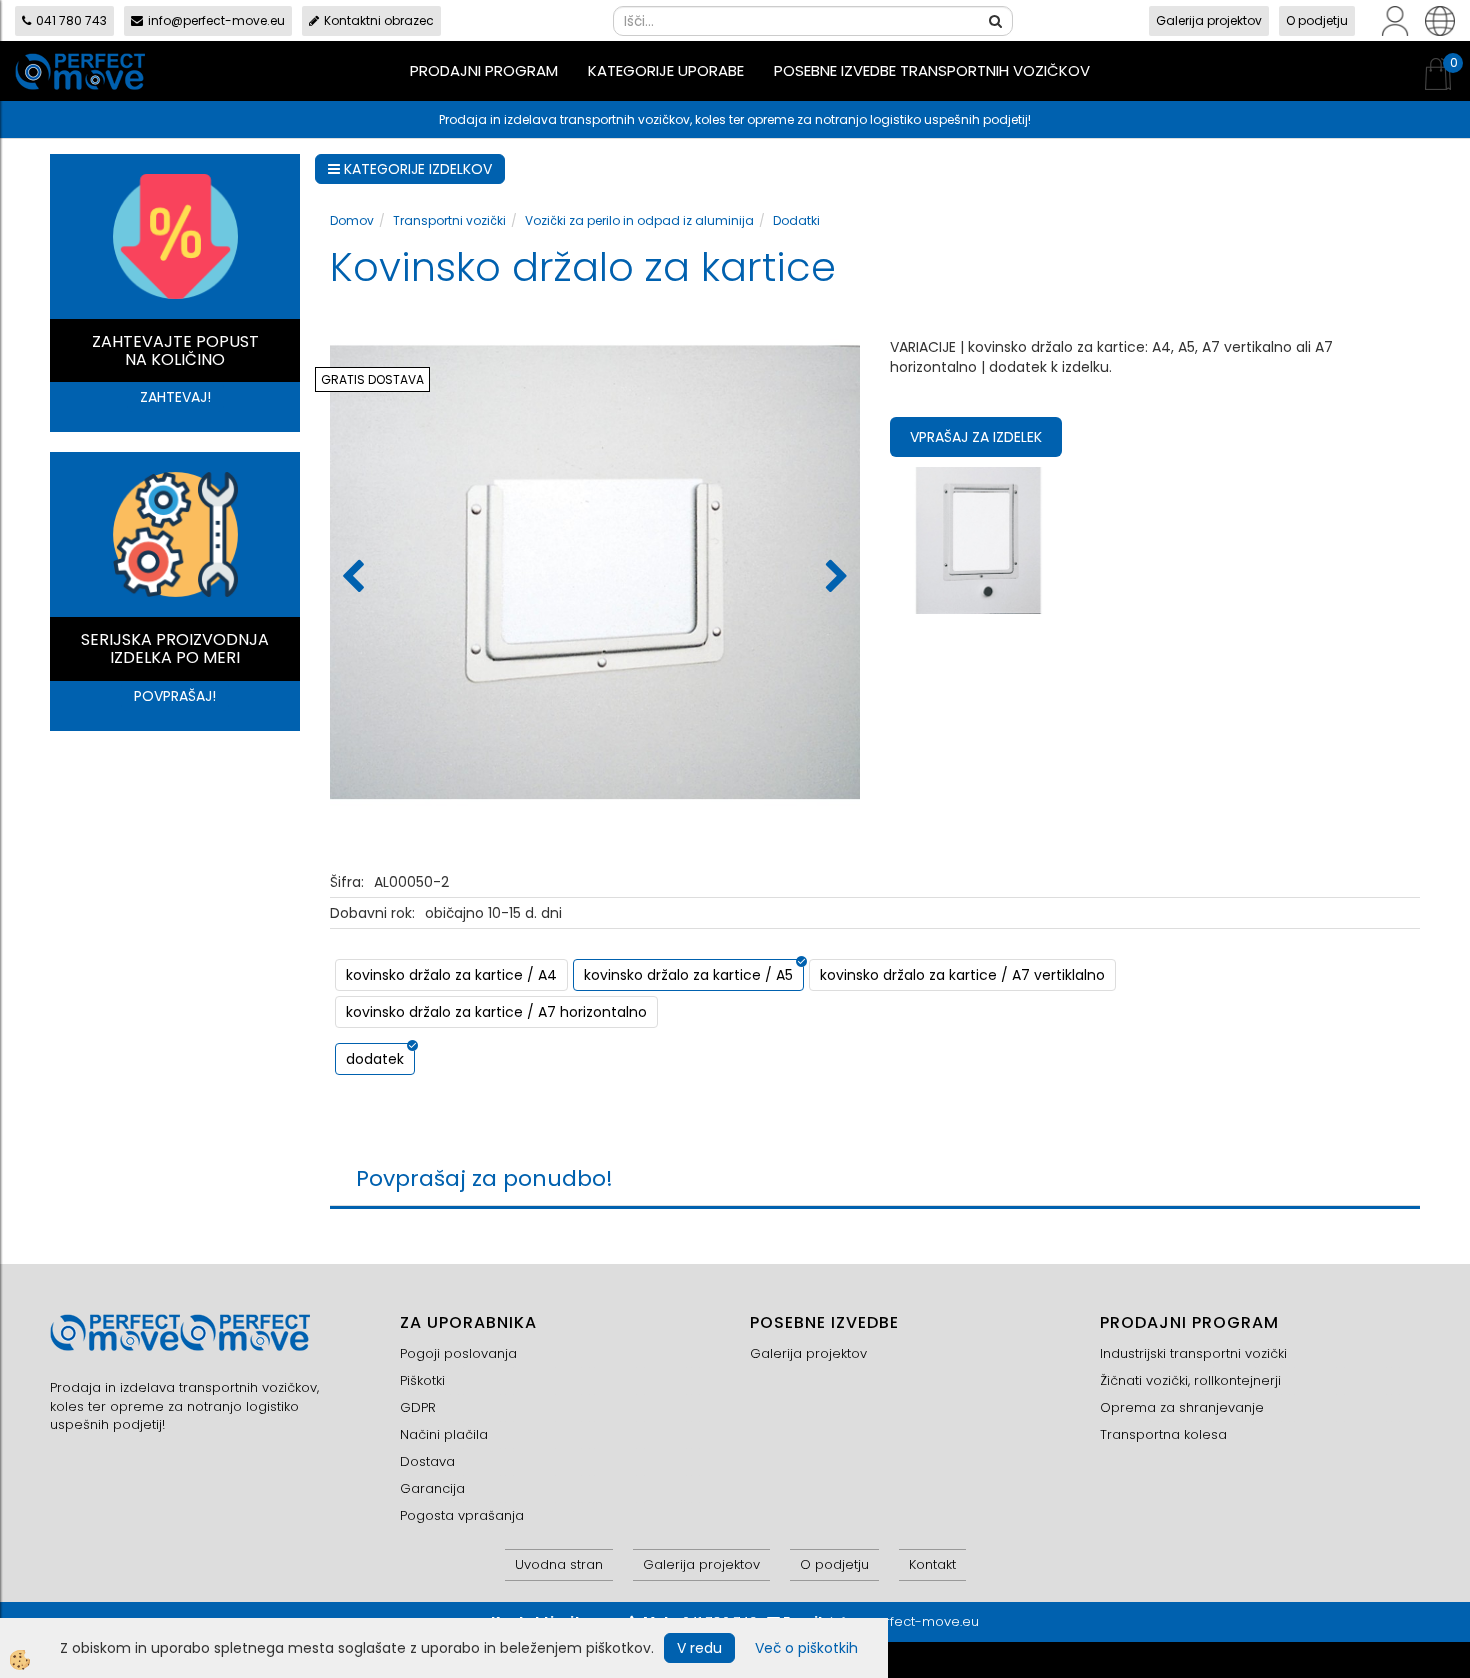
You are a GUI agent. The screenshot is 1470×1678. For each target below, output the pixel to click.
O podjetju (1317, 20)
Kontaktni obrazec (379, 20)
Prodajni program (484, 70)
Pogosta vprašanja (462, 1515)
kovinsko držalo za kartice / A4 (451, 975)
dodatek (375, 1059)
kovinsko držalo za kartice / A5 (688, 975)
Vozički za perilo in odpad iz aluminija (639, 220)
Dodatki (796, 220)
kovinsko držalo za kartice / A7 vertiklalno (962, 975)
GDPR (418, 1407)
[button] (834, 578)
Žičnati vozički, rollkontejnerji (1190, 1380)
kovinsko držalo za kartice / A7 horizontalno (496, 1012)
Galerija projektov (1209, 20)
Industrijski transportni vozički (1193, 1353)
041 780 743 (71, 20)
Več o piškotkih (806, 1648)
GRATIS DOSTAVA (372, 379)
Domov (352, 220)
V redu (699, 1648)
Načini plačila (444, 1434)
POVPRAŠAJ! (175, 696)
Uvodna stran (559, 1564)
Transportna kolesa (1163, 1434)
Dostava (427, 1461)
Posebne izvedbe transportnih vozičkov (932, 70)
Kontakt (932, 1564)
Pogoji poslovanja (458, 1353)
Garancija (432, 1488)
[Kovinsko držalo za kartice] (978, 539)
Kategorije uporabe (666, 70)
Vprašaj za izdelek (976, 437)
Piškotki (422, 1380)
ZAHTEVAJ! (175, 397)
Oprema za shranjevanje (1182, 1407)
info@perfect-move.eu (216, 20)
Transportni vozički (449, 220)
